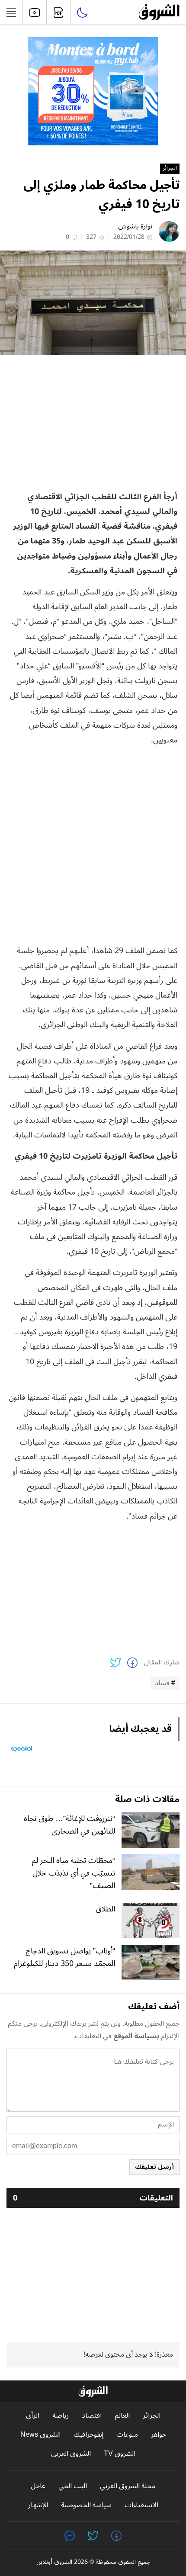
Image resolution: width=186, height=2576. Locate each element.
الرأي (33, 2416)
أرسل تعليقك (154, 2167)
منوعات (127, 2435)
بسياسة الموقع (136, 2036)
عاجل (38, 2486)
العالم (122, 2416)
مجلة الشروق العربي (128, 2486)
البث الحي (73, 2486)
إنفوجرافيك (88, 2435)
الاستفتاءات (141, 2505)
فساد (162, 1683)
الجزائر (170, 169)
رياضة (61, 2416)
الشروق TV (120, 2454)
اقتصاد (92, 2416)
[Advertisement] (93, 422)
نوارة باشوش (135, 226)
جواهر (159, 2435)
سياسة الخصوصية (86, 2505)
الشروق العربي (71, 2454)
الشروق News (40, 2435)
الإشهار (38, 2505)
